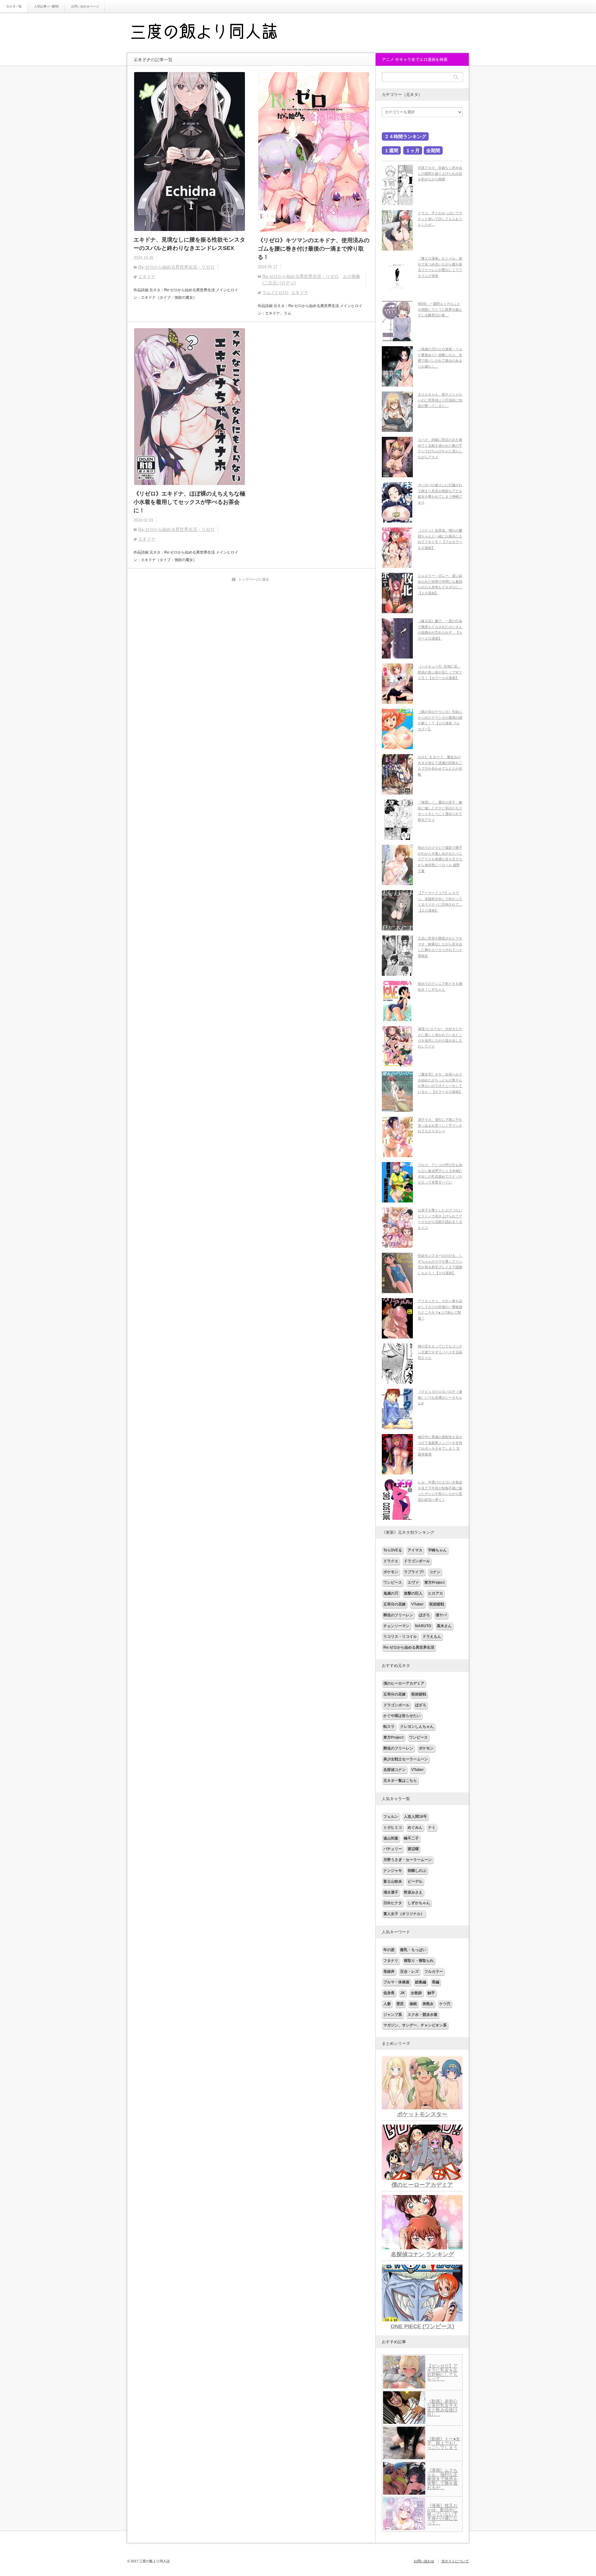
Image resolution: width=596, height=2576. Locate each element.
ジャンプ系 (393, 2015)
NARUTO (423, 1626)
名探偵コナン (395, 1770)
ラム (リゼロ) (275, 292)
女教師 (416, 1993)
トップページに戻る (254, 579)
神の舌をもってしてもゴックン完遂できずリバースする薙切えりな (440, 1352)
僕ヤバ (441, 1615)
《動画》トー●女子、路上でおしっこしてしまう (444, 2443)
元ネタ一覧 (14, 6)
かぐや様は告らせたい (402, 1716)
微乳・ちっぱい (413, 1950)
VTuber (418, 1604)
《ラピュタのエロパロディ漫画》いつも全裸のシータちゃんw (440, 1397)
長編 (436, 1982)
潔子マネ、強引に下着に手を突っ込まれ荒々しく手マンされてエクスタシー (440, 1125)
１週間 (391, 150)
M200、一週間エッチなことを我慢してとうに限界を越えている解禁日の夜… (440, 309)
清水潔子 (391, 1892)
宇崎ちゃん (437, 1550)
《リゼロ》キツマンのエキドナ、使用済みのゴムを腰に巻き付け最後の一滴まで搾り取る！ (314, 249)
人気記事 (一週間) (46, 6)
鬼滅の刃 (391, 1593)
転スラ (389, 1727)
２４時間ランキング (405, 136)
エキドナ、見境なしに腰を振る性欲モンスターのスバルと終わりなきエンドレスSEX (189, 244)
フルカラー (434, 1972)
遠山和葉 (391, 1838)
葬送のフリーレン (398, 1615)
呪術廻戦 (437, 1604)
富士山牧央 (393, 1881)
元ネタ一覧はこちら (400, 1781)
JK (403, 1993)
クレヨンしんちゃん (417, 1727)
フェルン (391, 1817)
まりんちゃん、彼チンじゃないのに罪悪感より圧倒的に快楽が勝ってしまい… (440, 400)
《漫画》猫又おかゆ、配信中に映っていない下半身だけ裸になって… (442, 2514)
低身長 (389, 1993)
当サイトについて (455, 2561)
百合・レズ (409, 1972)
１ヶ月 (413, 150)
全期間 (433, 150)
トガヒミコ (393, 1827)
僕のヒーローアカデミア (404, 1683)
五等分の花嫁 (395, 1604)
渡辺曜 (413, 1849)
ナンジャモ (393, 1871)
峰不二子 (411, 1838)
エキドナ (147, 277)
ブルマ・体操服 (396, 1982)
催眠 (413, 2004)
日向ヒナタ (393, 1903)
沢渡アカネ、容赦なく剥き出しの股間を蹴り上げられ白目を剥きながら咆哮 (440, 173)
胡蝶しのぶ (417, 1871)
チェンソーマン (396, 1626)
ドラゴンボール (417, 1561)
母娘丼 (389, 1972)
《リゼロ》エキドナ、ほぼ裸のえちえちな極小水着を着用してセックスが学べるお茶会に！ (189, 502)
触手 (431, 1993)
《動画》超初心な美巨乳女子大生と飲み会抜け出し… (442, 2408)
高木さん (444, 1626)
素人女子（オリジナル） (404, 1914)
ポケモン (391, 1572)
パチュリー (393, 1849)
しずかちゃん (419, 1903)
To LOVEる (393, 1550)
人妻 (387, 2004)
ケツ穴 (445, 2004)
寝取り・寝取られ (419, 1961)
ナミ (432, 1827)
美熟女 (428, 2004)
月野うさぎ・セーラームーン (408, 1860)
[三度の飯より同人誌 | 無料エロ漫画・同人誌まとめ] (213, 33)
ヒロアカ (436, 1593)
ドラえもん (432, 1637)
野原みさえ (413, 1892)
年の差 (389, 1950)
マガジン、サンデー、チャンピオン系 (415, 2025)
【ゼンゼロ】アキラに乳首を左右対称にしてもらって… (442, 2372)
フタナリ (391, 1961)
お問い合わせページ (85, 6)
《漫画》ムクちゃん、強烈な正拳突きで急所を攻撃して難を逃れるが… (442, 2479)
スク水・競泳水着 (422, 2015)
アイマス (415, 1550)
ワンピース (393, 1582)
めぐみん (415, 1827)
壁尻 (400, 2004)
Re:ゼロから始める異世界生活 (409, 1647)
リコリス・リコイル (400, 1637)
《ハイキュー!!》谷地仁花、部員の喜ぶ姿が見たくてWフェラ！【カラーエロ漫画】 (440, 672)
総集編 (421, 1982)
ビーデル (415, 1881)
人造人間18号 (415, 1817)
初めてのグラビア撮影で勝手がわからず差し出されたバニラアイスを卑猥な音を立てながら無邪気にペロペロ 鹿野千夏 (440, 859)
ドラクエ (391, 1561)
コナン (435, 1572)
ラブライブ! (414, 1572)
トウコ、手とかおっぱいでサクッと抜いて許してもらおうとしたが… (440, 219)
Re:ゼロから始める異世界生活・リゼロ (176, 267)
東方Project (434, 1582)
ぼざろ (424, 1615)
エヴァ (413, 1582)
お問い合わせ (424, 2561)
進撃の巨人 (413, 1593)
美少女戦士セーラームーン (406, 1759)
